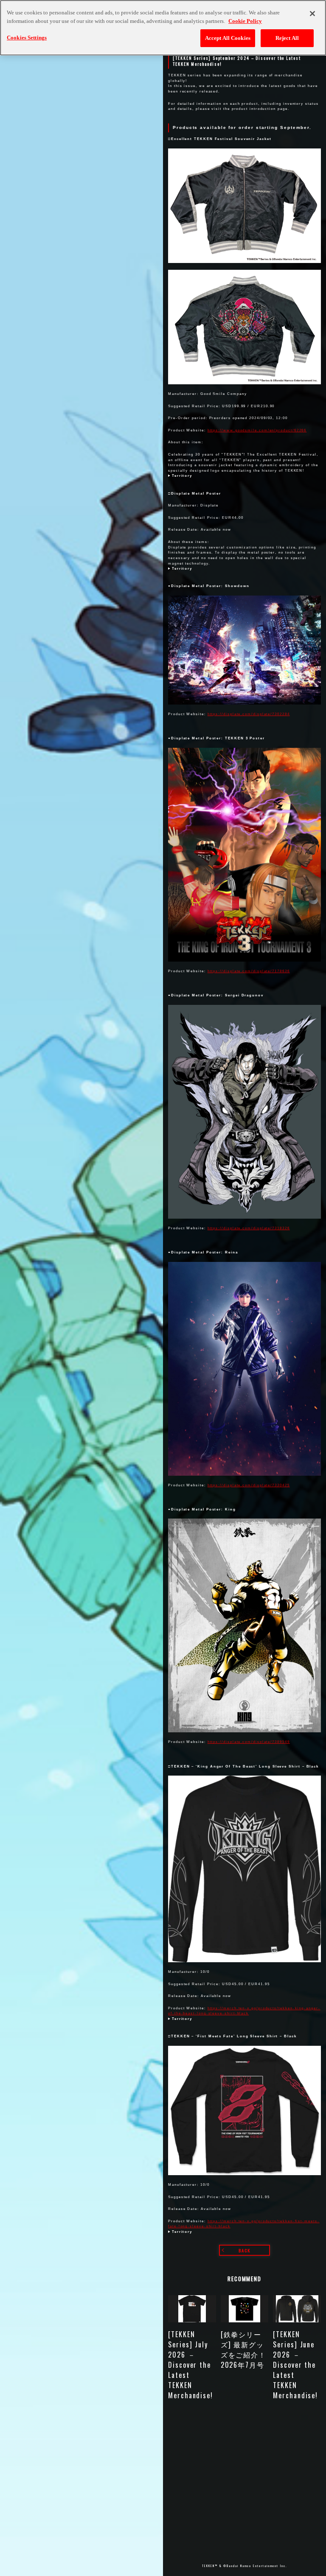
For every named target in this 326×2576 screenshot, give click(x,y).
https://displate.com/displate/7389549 (249, 1742)
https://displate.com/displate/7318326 (249, 1228)
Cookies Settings (27, 38)
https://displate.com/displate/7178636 (249, 971)
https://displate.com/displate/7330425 (249, 1485)
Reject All (287, 38)
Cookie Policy (245, 21)
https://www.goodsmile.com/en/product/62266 (257, 430)
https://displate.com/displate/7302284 (249, 714)
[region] (163, 28)
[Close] (312, 14)
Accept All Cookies (228, 38)
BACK (244, 2250)
